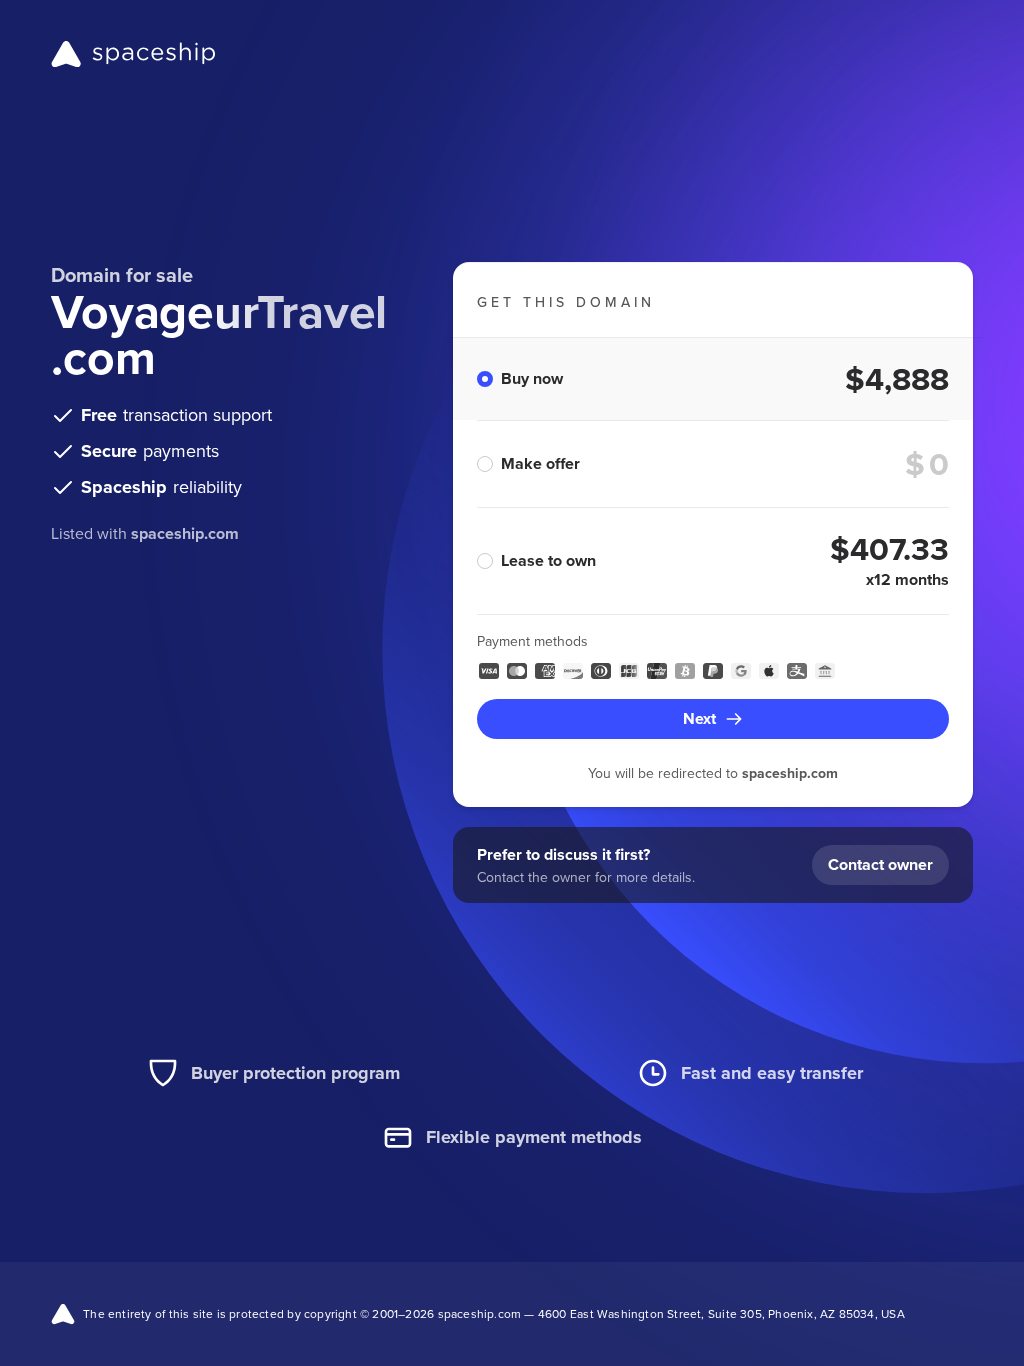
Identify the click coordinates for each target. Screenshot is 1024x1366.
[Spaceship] (133, 54)
